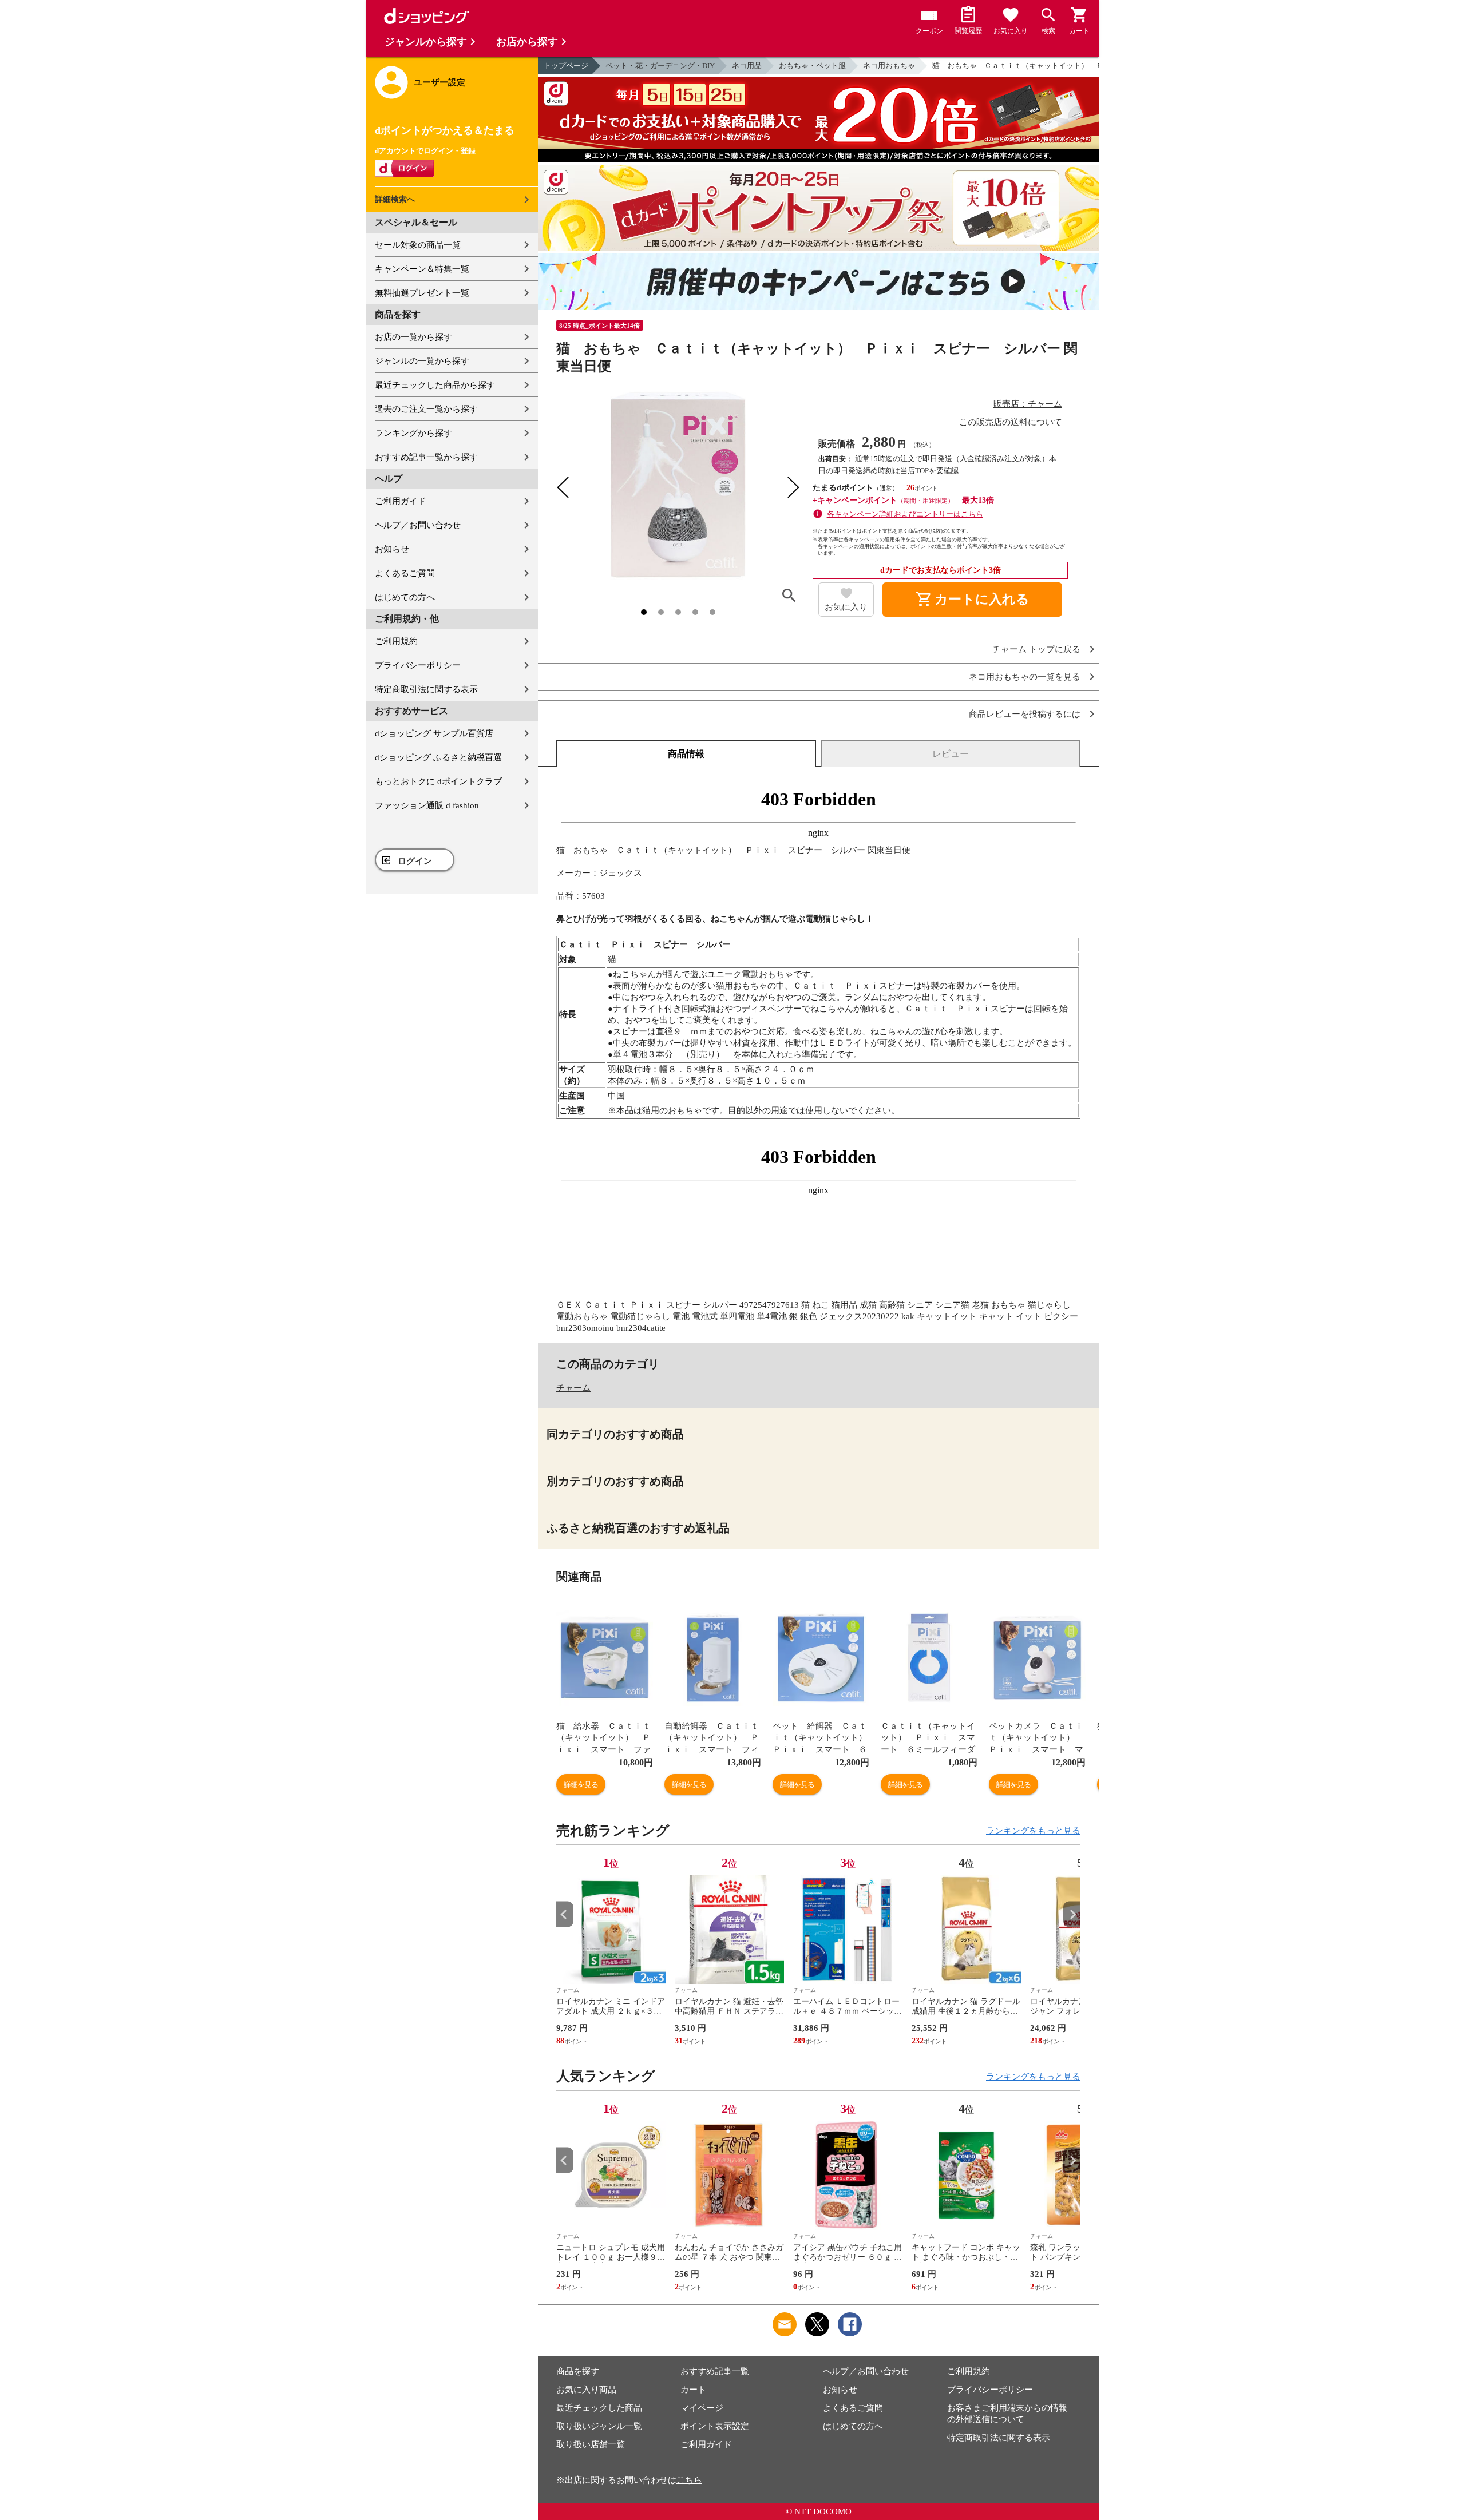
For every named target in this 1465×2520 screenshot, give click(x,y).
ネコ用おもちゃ (889, 66)
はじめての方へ (405, 597)
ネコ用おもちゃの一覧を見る (1025, 677)
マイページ (702, 2408)
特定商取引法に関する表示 (426, 689)
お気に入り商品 (586, 2390)
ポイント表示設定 (715, 2426)
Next (1072, 1914)
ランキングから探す (413, 433)
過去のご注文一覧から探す (426, 409)
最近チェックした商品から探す (435, 385)
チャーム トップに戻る (1036, 650)
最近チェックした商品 (599, 2408)
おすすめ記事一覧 (715, 2371)
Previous (565, 1914)
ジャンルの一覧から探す (422, 361)
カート (693, 2390)
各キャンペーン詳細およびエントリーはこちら (905, 514)
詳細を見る (581, 1785)
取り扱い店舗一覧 (591, 2444)
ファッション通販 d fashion (427, 805)
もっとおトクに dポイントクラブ (438, 781)
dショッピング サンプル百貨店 (434, 733)
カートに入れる (972, 600)
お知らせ (392, 549)
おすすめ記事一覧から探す (426, 457)
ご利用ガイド (401, 501)
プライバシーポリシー (418, 665)
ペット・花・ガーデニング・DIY (660, 66)
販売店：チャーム (1028, 404)
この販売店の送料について (1011, 422)
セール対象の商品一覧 (418, 245)
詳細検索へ (395, 199)
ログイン (415, 861)
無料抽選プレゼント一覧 (422, 293)
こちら (689, 2480)
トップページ (566, 66)
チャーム (573, 1388)
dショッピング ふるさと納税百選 (438, 757)
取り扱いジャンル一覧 (599, 2426)
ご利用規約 (396, 641)
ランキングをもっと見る (1033, 1831)
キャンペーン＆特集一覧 (422, 269)
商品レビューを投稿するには (1025, 714)
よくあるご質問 (405, 573)
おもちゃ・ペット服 (812, 66)
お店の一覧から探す (413, 337)
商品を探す (578, 2371)
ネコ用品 (747, 66)
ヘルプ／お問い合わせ (418, 525)
